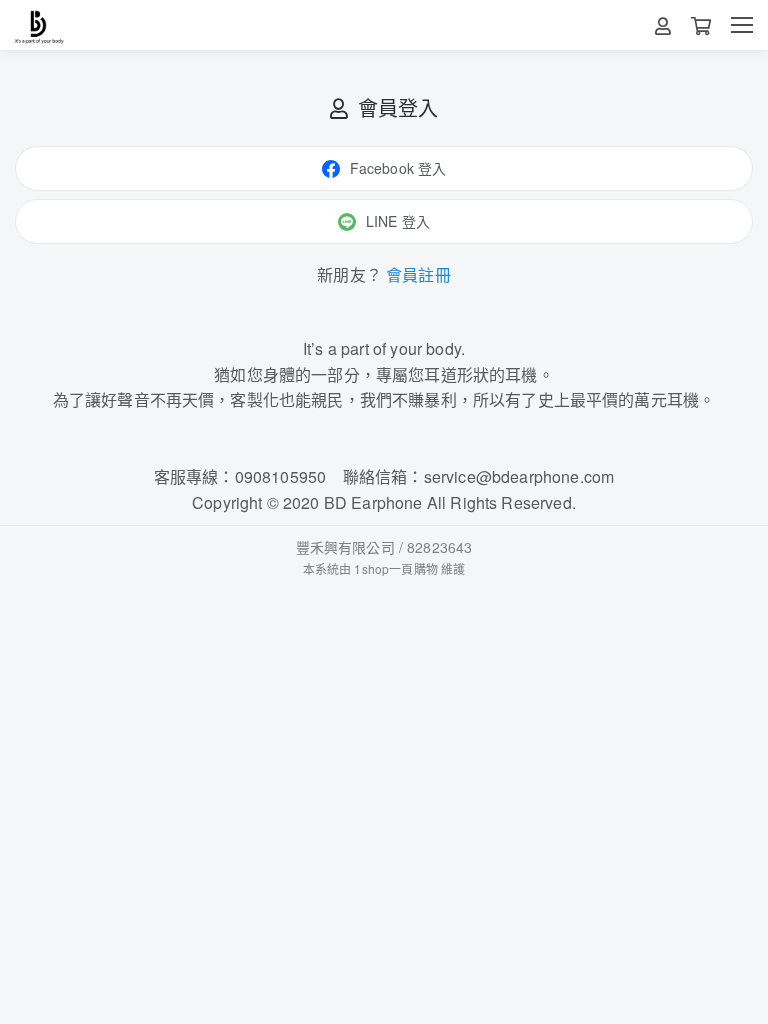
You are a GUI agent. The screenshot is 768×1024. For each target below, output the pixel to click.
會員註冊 (418, 274)
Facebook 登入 (398, 168)
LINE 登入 (398, 221)
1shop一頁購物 (395, 568)
